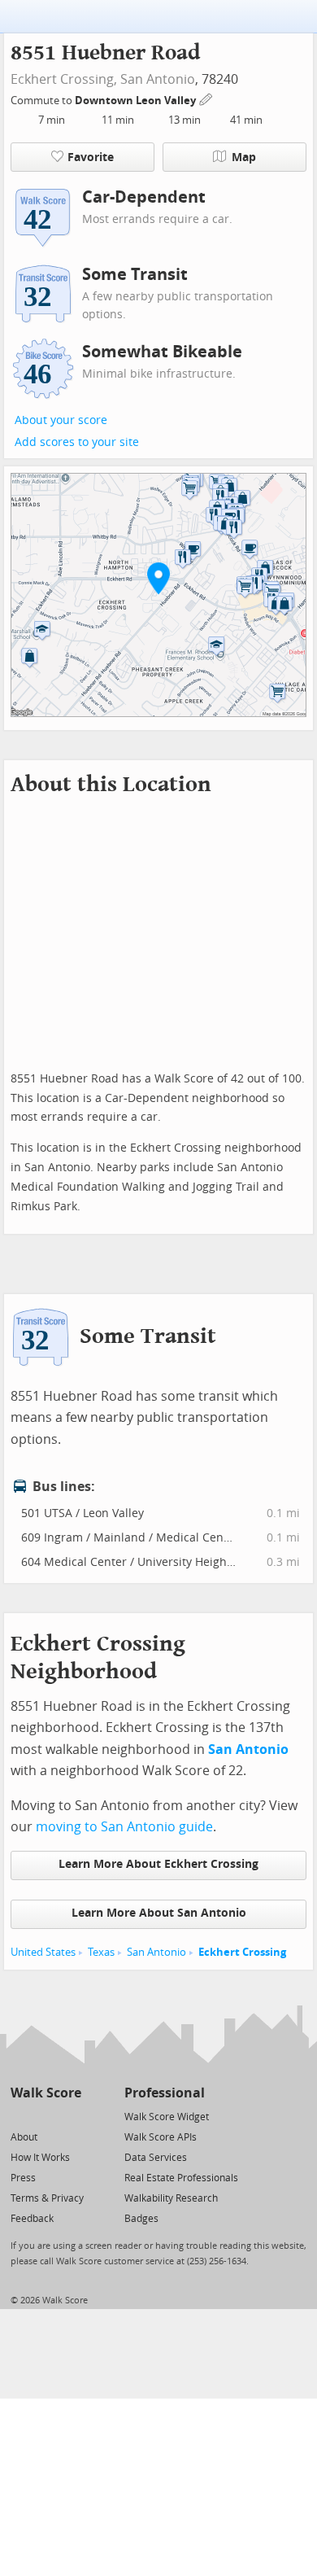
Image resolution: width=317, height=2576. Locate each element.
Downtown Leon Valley (137, 101)
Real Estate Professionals (181, 2178)
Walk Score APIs (161, 2137)
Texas (101, 1952)
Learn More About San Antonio (159, 1913)
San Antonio (158, 79)
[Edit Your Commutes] (206, 98)
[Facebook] (45, 2116)
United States (43, 1952)
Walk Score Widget (167, 2117)
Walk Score (46, 2093)
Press (23, 2178)
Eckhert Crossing (242, 1952)
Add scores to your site (77, 442)
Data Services (156, 2158)
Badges (141, 2219)
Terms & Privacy (47, 2198)
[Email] (70, 2116)
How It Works (40, 2158)
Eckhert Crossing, (64, 79)
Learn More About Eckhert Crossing (158, 1864)
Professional (165, 2093)
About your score (61, 420)
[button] (158, 578)
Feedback (32, 2219)
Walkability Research (171, 2198)
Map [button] (244, 157)
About (24, 2137)
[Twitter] (20, 2116)
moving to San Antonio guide (124, 1827)
